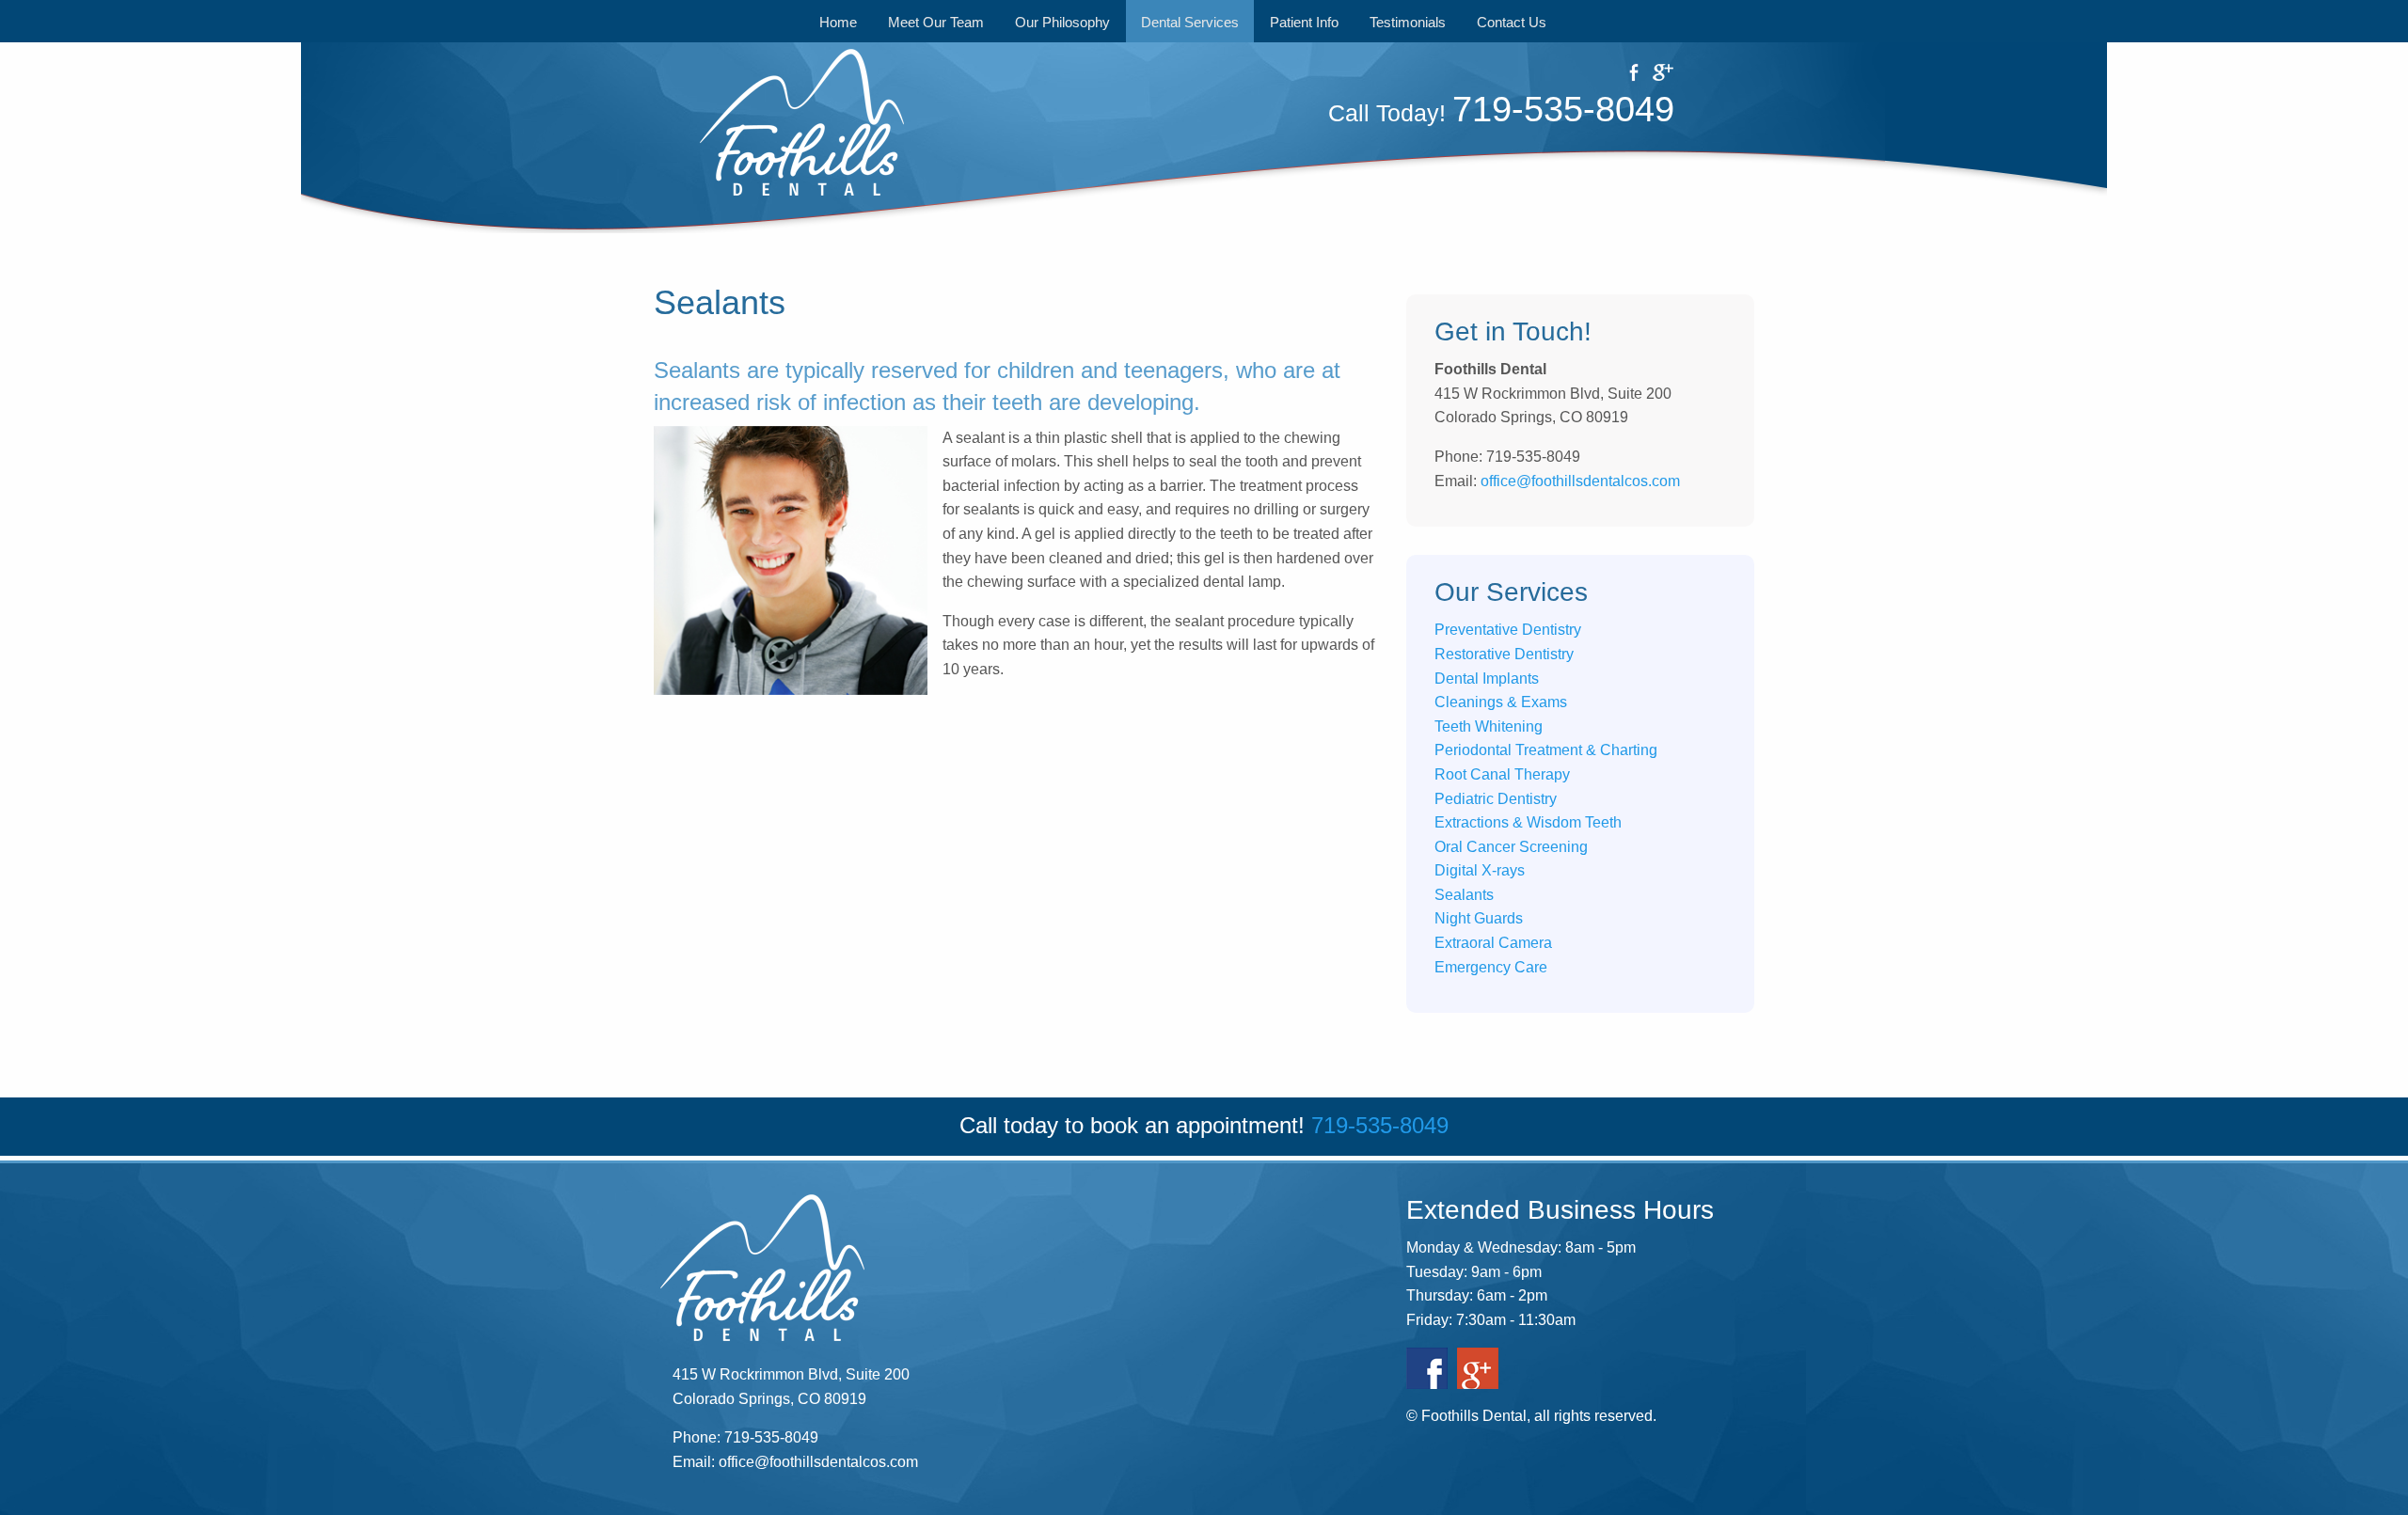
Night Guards (1479, 918)
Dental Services (1190, 22)
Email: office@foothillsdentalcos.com (795, 1462)
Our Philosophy (1062, 22)
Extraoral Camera (1493, 943)
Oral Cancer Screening (1511, 847)
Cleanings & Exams (1501, 702)
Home (838, 22)
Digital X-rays (1480, 870)
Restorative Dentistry (1504, 654)
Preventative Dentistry (1508, 630)
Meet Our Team (936, 22)
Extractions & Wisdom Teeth (1528, 822)
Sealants (1464, 895)
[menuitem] (839, 21)
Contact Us (1512, 22)
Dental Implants (1487, 679)
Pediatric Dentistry (1496, 799)
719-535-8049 (1563, 109)
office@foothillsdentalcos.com (1580, 481)
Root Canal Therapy (1502, 774)
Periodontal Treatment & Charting (1546, 750)
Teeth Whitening (1489, 726)
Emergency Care (1491, 967)
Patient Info (1304, 22)
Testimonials (1408, 22)
